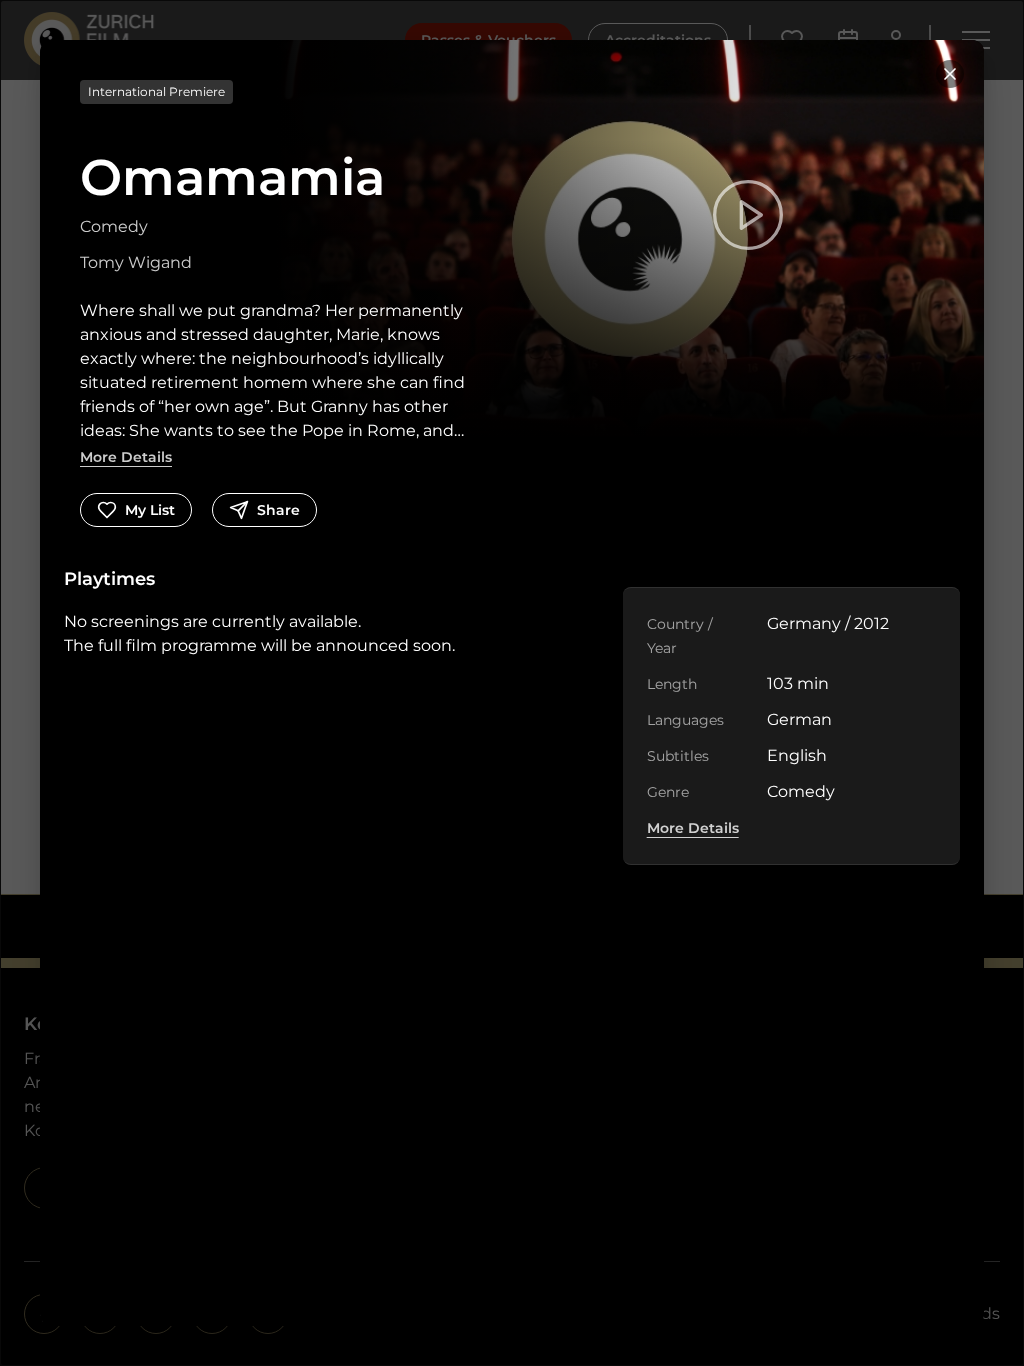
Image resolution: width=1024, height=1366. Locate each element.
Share (278, 510)
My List (150, 510)
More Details (126, 457)
